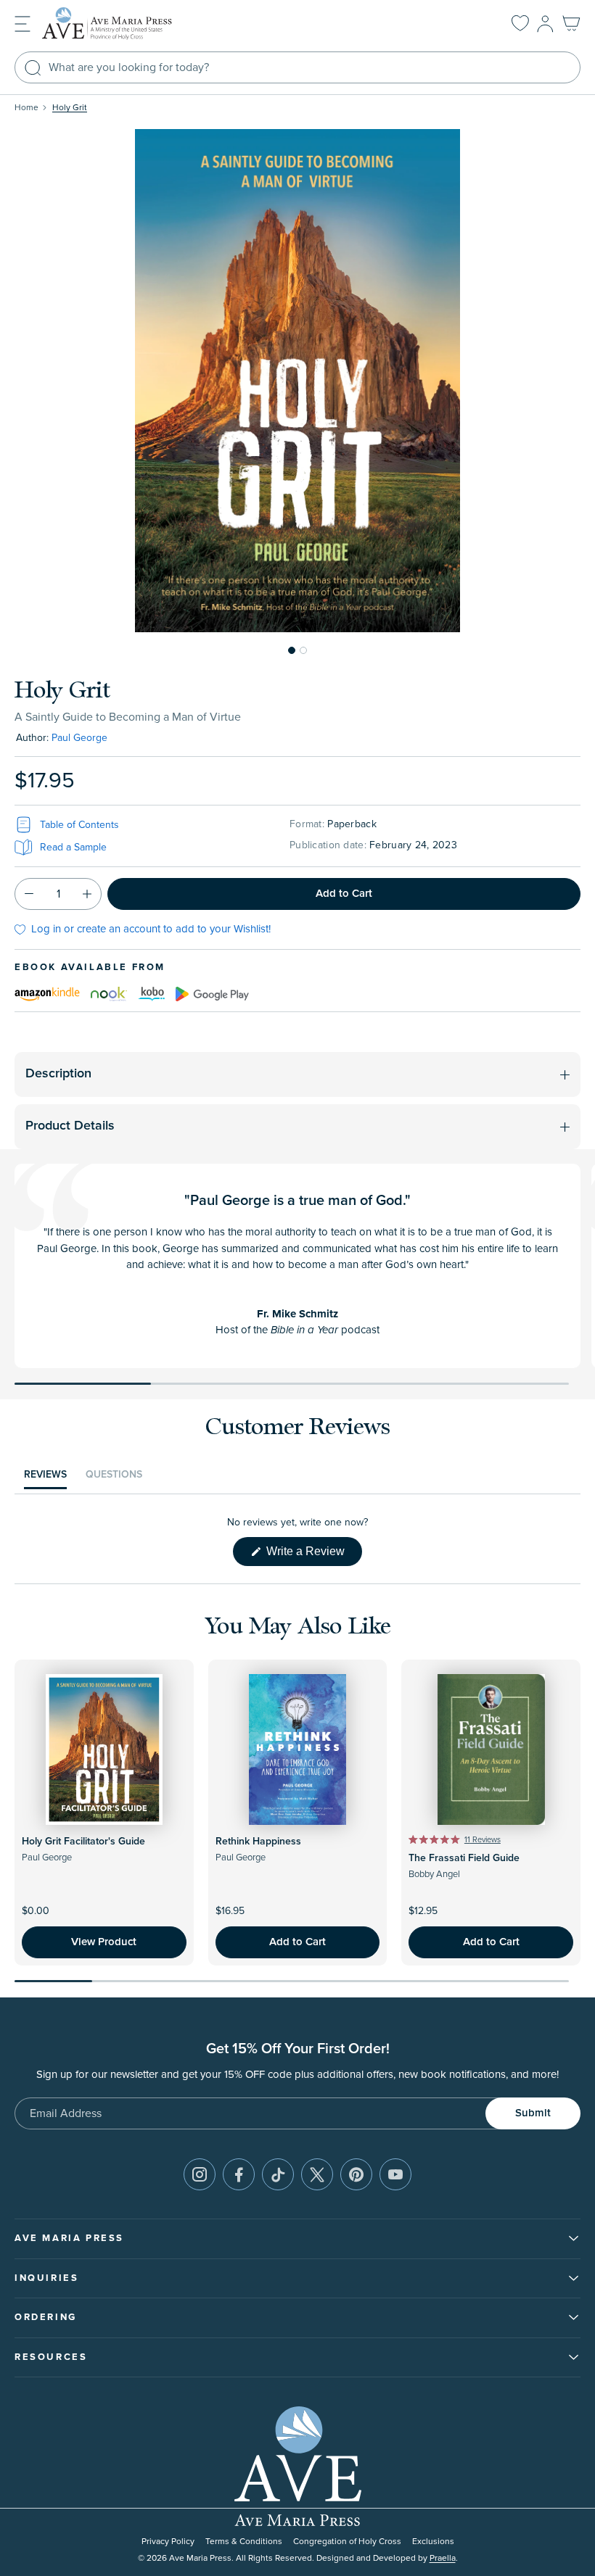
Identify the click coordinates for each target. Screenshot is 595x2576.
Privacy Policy (168, 2542)
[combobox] (297, 67)
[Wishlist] (520, 24)
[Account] (545, 24)
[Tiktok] (278, 2174)
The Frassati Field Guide (464, 1858)
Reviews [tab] (45, 1478)
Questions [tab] (114, 1478)
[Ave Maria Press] (129, 24)
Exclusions (433, 2542)
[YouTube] (395, 2174)
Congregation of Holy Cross (347, 2542)
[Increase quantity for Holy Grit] (87, 894)
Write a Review (313, 1555)
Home (26, 108)
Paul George (79, 738)
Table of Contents (79, 825)
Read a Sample (73, 847)
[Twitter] (317, 2174)
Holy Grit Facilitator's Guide (83, 1842)
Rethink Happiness (258, 1842)
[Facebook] (239, 2174)
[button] (22, 23)
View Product (104, 1942)
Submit (533, 2113)
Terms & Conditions (244, 2542)
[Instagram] (200, 2174)
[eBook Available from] (47, 993)
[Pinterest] (356, 2174)
